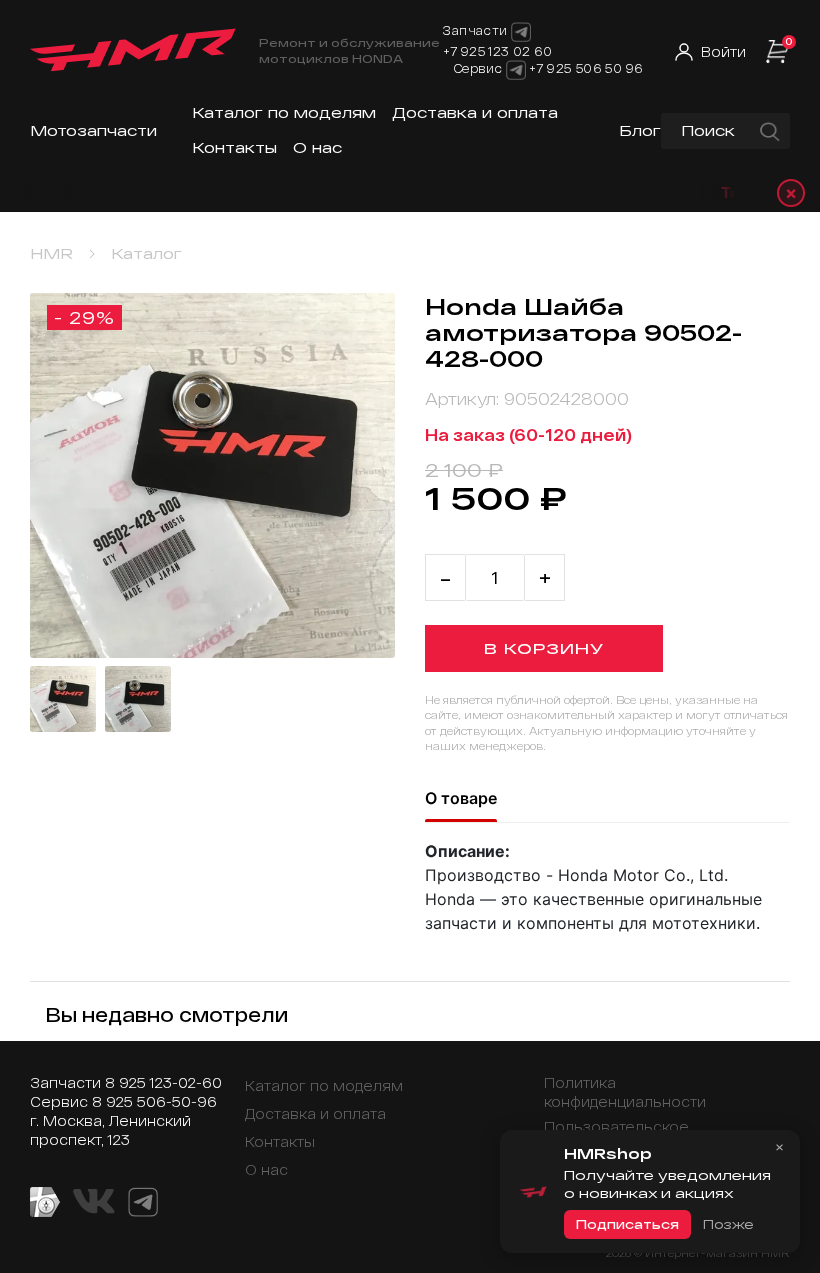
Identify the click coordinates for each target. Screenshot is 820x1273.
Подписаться (627, 1224)
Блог (640, 130)
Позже (728, 1224)
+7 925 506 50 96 (586, 68)
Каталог (146, 253)
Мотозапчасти (93, 130)
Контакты (234, 147)
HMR (51, 253)
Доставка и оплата (475, 112)
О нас (317, 147)
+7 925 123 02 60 (498, 51)
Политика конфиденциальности (625, 1092)
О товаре (461, 798)
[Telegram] (516, 70)
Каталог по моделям (284, 112)
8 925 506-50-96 (154, 1101)
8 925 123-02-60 (163, 1082)
